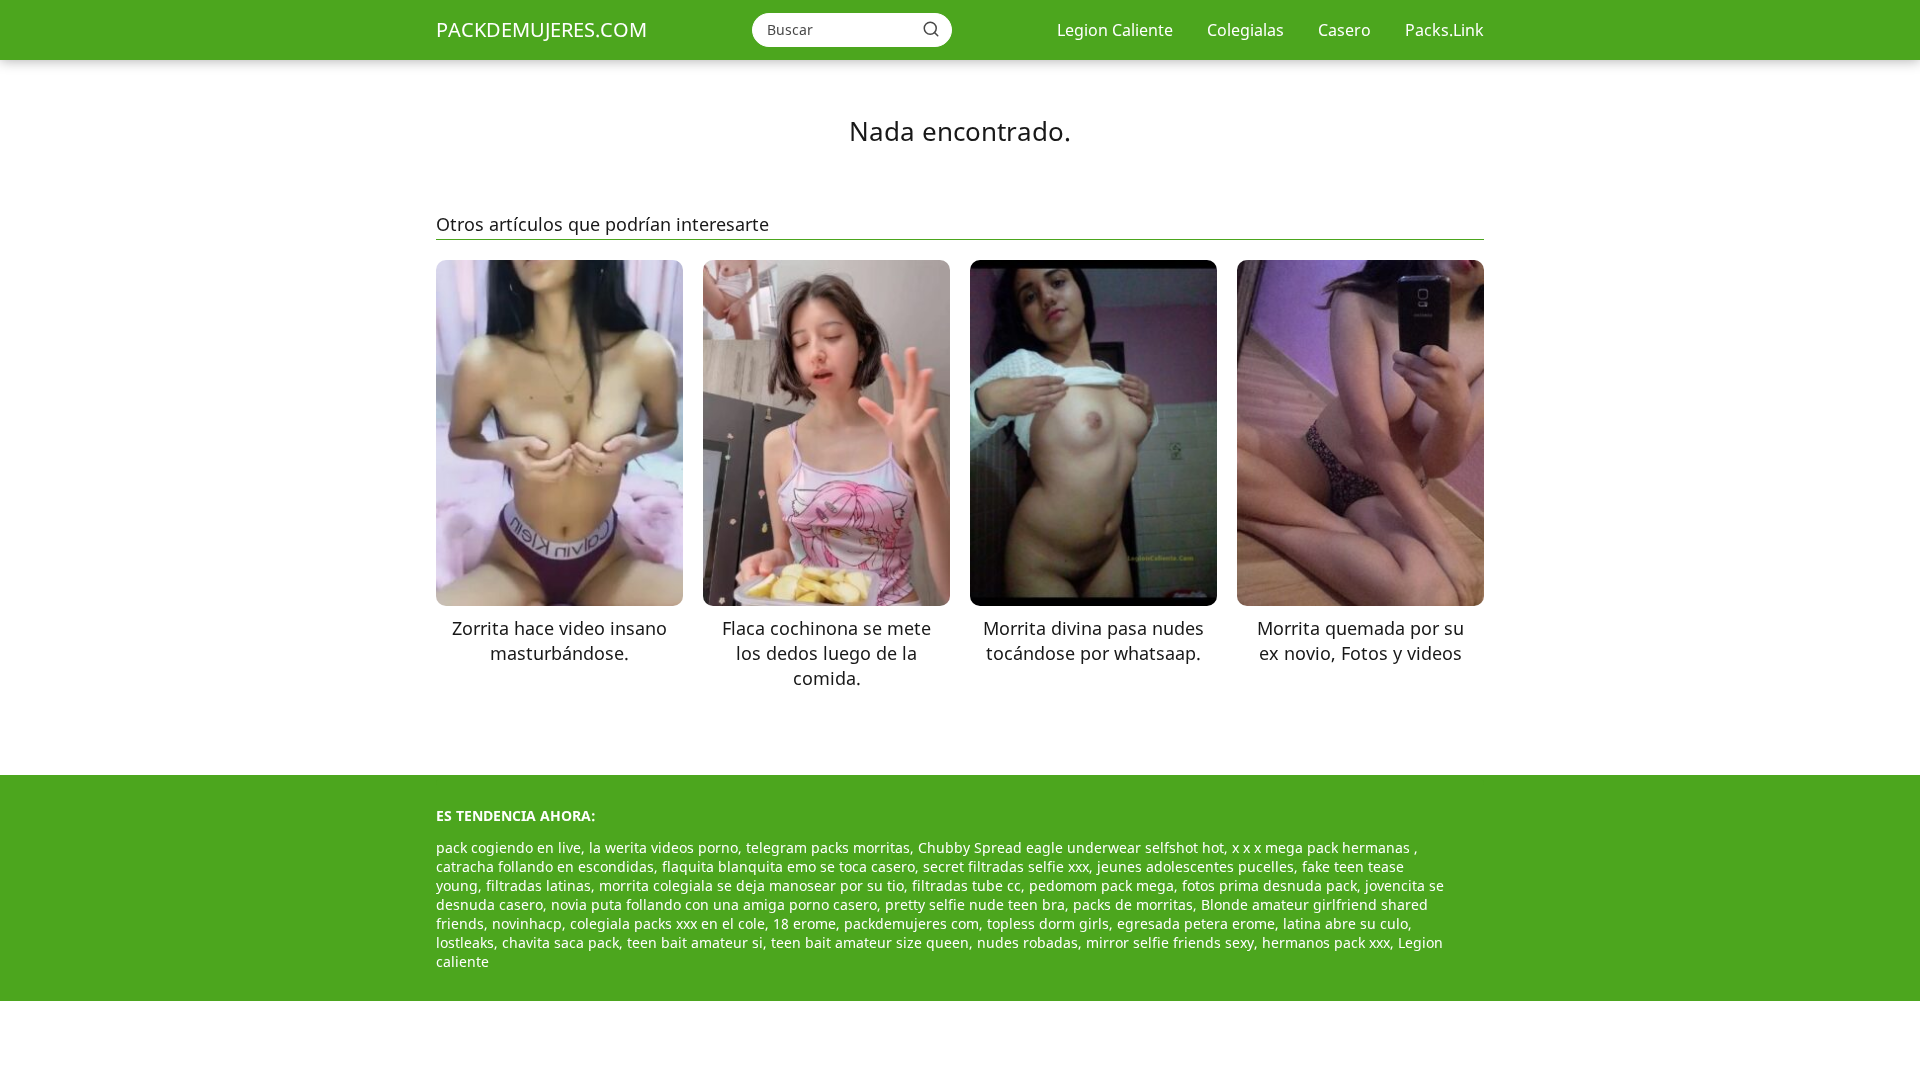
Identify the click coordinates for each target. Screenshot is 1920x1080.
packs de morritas (1133, 904)
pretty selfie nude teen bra (975, 904)
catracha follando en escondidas (545, 866)
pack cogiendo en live (508, 847)
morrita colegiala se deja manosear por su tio (751, 885)
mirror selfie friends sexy (1170, 942)
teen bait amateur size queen (870, 942)
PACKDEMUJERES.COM (541, 29)
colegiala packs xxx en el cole (667, 923)
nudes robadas (1027, 942)
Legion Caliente (1115, 30)
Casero (1344, 30)
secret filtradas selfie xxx (1006, 866)
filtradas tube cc (966, 885)
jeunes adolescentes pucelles (1195, 866)
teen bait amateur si (695, 942)
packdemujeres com (911, 923)
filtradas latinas (538, 885)
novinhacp (527, 923)
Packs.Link (1444, 30)
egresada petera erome (1196, 923)
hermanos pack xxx (1326, 942)
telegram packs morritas (828, 847)
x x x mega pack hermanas (1323, 847)
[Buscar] (931, 29)
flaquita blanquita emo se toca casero (788, 866)
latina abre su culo (1345, 923)
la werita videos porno (663, 847)
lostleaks (465, 942)
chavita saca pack (560, 942)
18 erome (804, 923)
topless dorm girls (1048, 923)
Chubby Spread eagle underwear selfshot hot (1071, 847)
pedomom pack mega (1101, 885)
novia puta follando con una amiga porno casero (714, 904)
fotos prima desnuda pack (1269, 885)
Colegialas (1245, 30)
